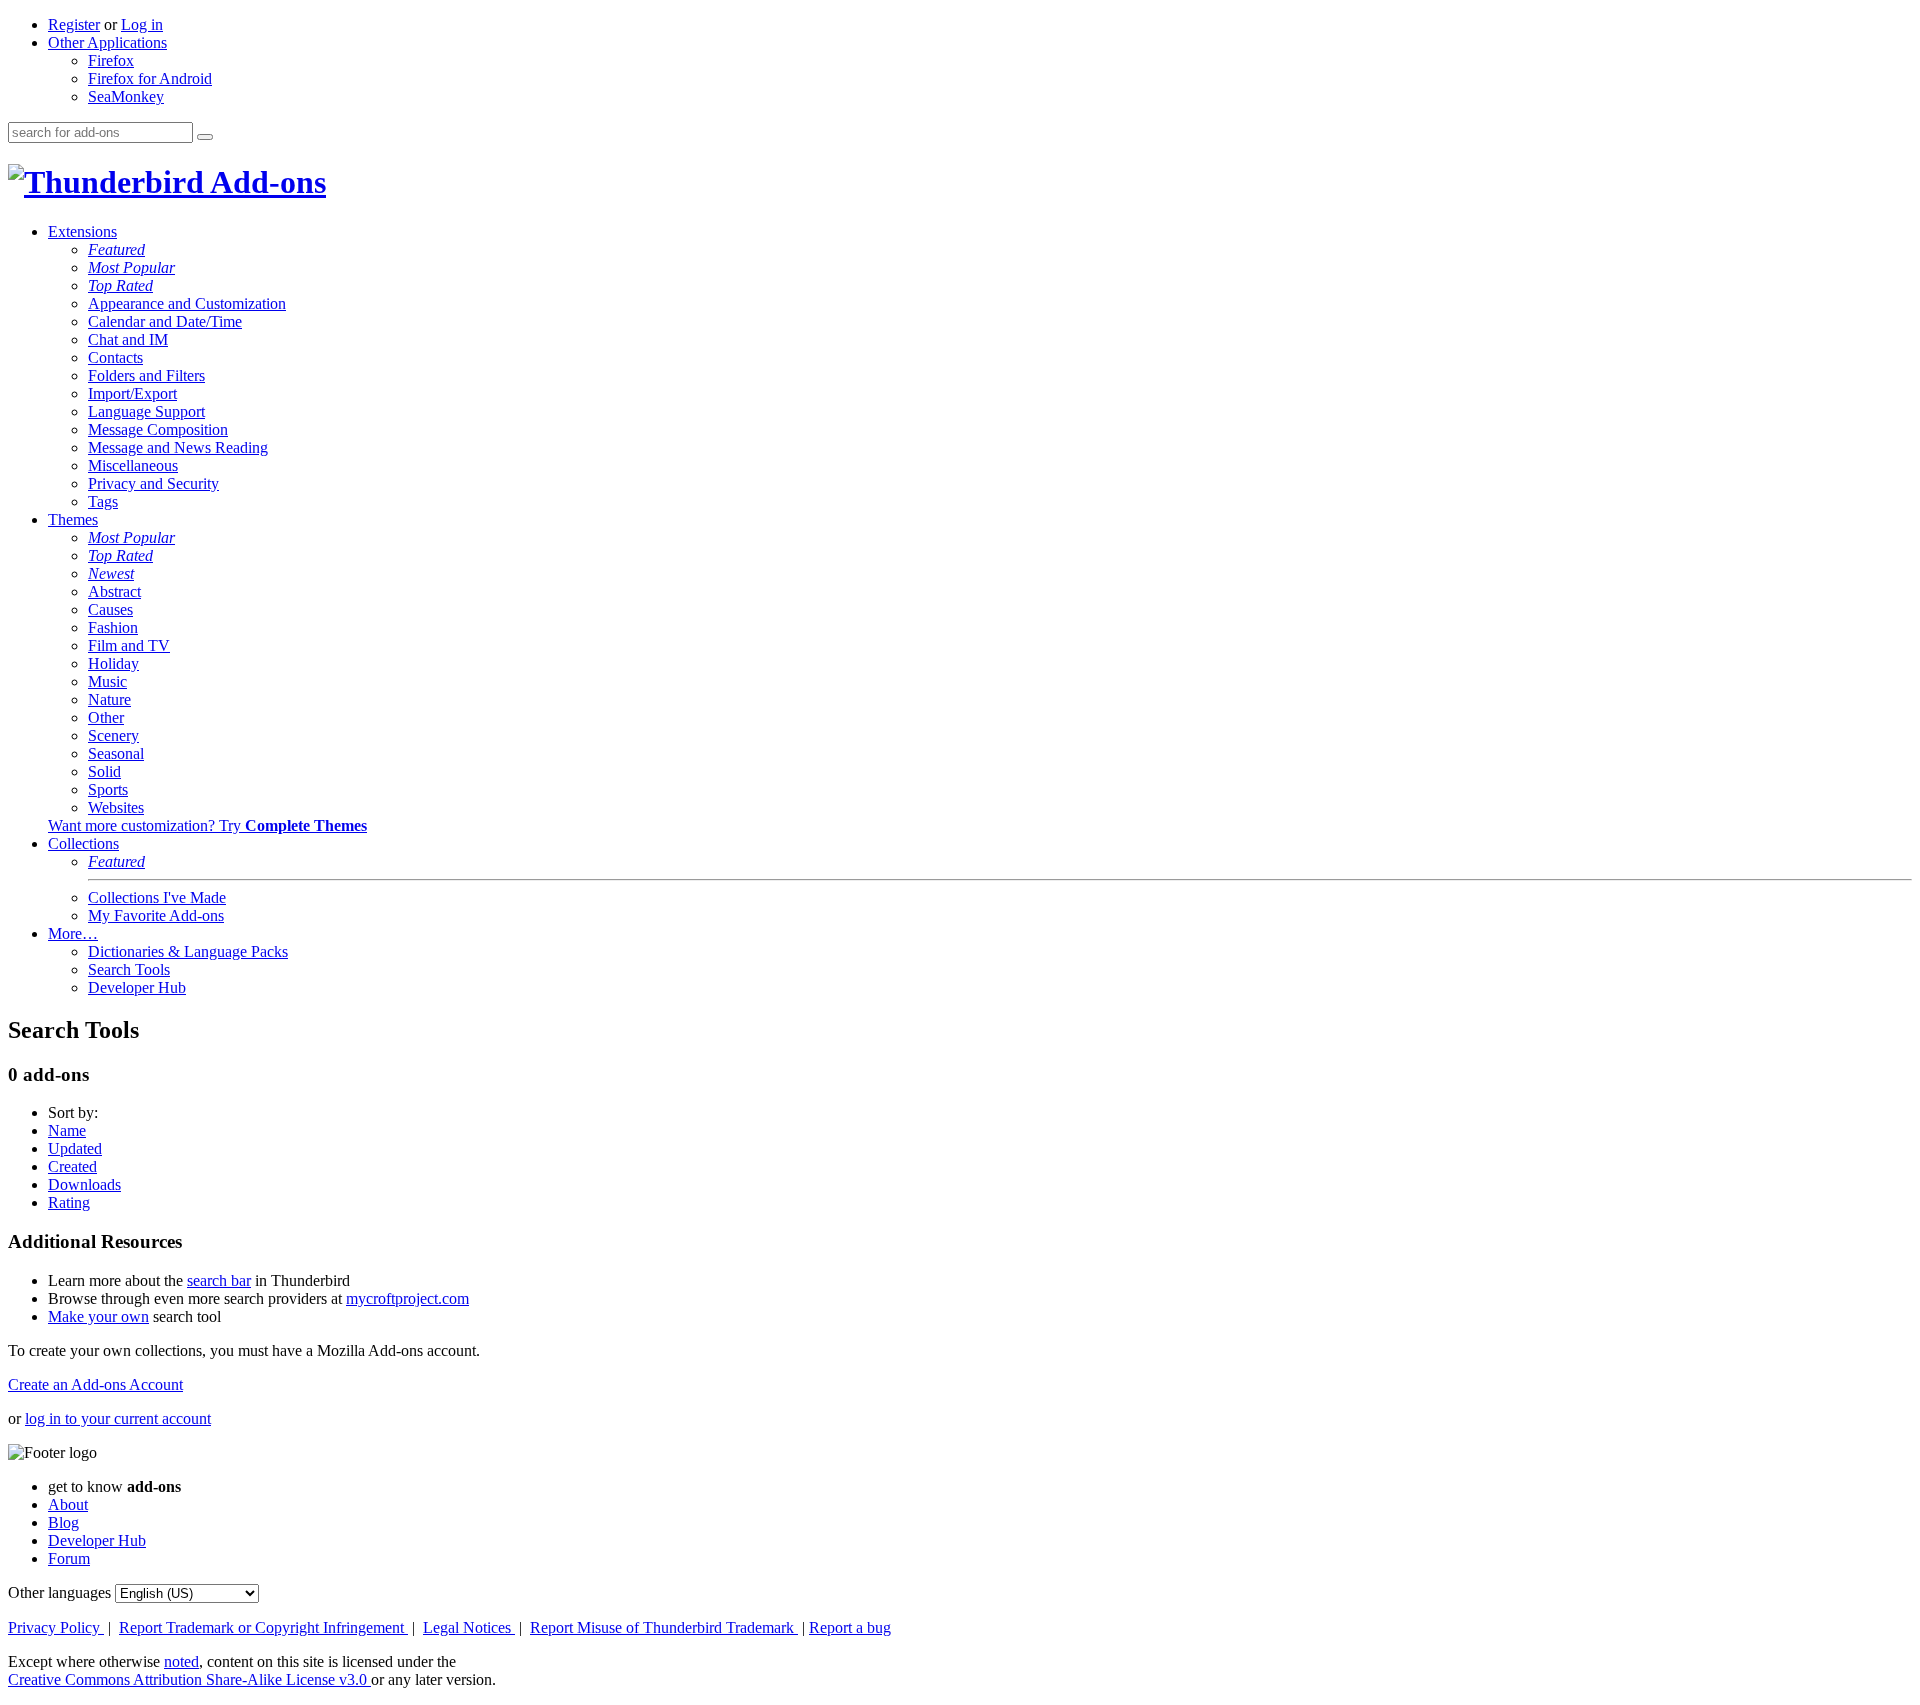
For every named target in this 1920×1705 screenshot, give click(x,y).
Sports (108, 789)
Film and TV (129, 645)
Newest (111, 573)
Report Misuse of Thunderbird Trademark (664, 1627)
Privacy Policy (56, 1627)
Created (72, 1166)
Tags (103, 501)
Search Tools (129, 969)
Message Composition (158, 429)
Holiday (113, 663)
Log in (142, 24)
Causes (110, 609)
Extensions (82, 231)
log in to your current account (118, 1418)
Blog (63, 1522)
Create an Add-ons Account (95, 1384)
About (68, 1504)
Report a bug (850, 1627)
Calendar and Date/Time (165, 321)
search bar (219, 1280)
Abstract (114, 591)
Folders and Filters (146, 375)
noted (181, 1661)
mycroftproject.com (407, 1298)
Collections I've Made (157, 897)
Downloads (84, 1184)
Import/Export (132, 393)
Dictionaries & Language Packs (188, 951)
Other (106, 717)
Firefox (111, 60)
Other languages (59, 1592)
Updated (75, 1148)
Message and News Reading (178, 447)
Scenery (113, 735)
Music (107, 681)
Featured (116, 249)
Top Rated (120, 285)
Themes (73, 519)
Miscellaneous (133, 465)
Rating (69, 1202)
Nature (109, 699)
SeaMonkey (126, 96)
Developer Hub (137, 987)
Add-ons (265, 182)
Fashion (113, 627)
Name (67, 1130)
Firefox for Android (150, 78)
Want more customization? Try (207, 825)
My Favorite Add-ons (156, 915)
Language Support (146, 411)
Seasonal (116, 753)
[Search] (205, 137)
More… (73, 933)
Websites (116, 807)
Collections (83, 843)
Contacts (115, 357)
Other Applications (107, 42)
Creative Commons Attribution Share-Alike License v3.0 (189, 1679)
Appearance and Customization (187, 303)
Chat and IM (128, 339)
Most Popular (131, 267)
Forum (69, 1558)
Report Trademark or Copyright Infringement (263, 1627)
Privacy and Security (153, 483)
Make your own (98, 1316)
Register (74, 24)
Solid (104, 771)
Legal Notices (469, 1627)
